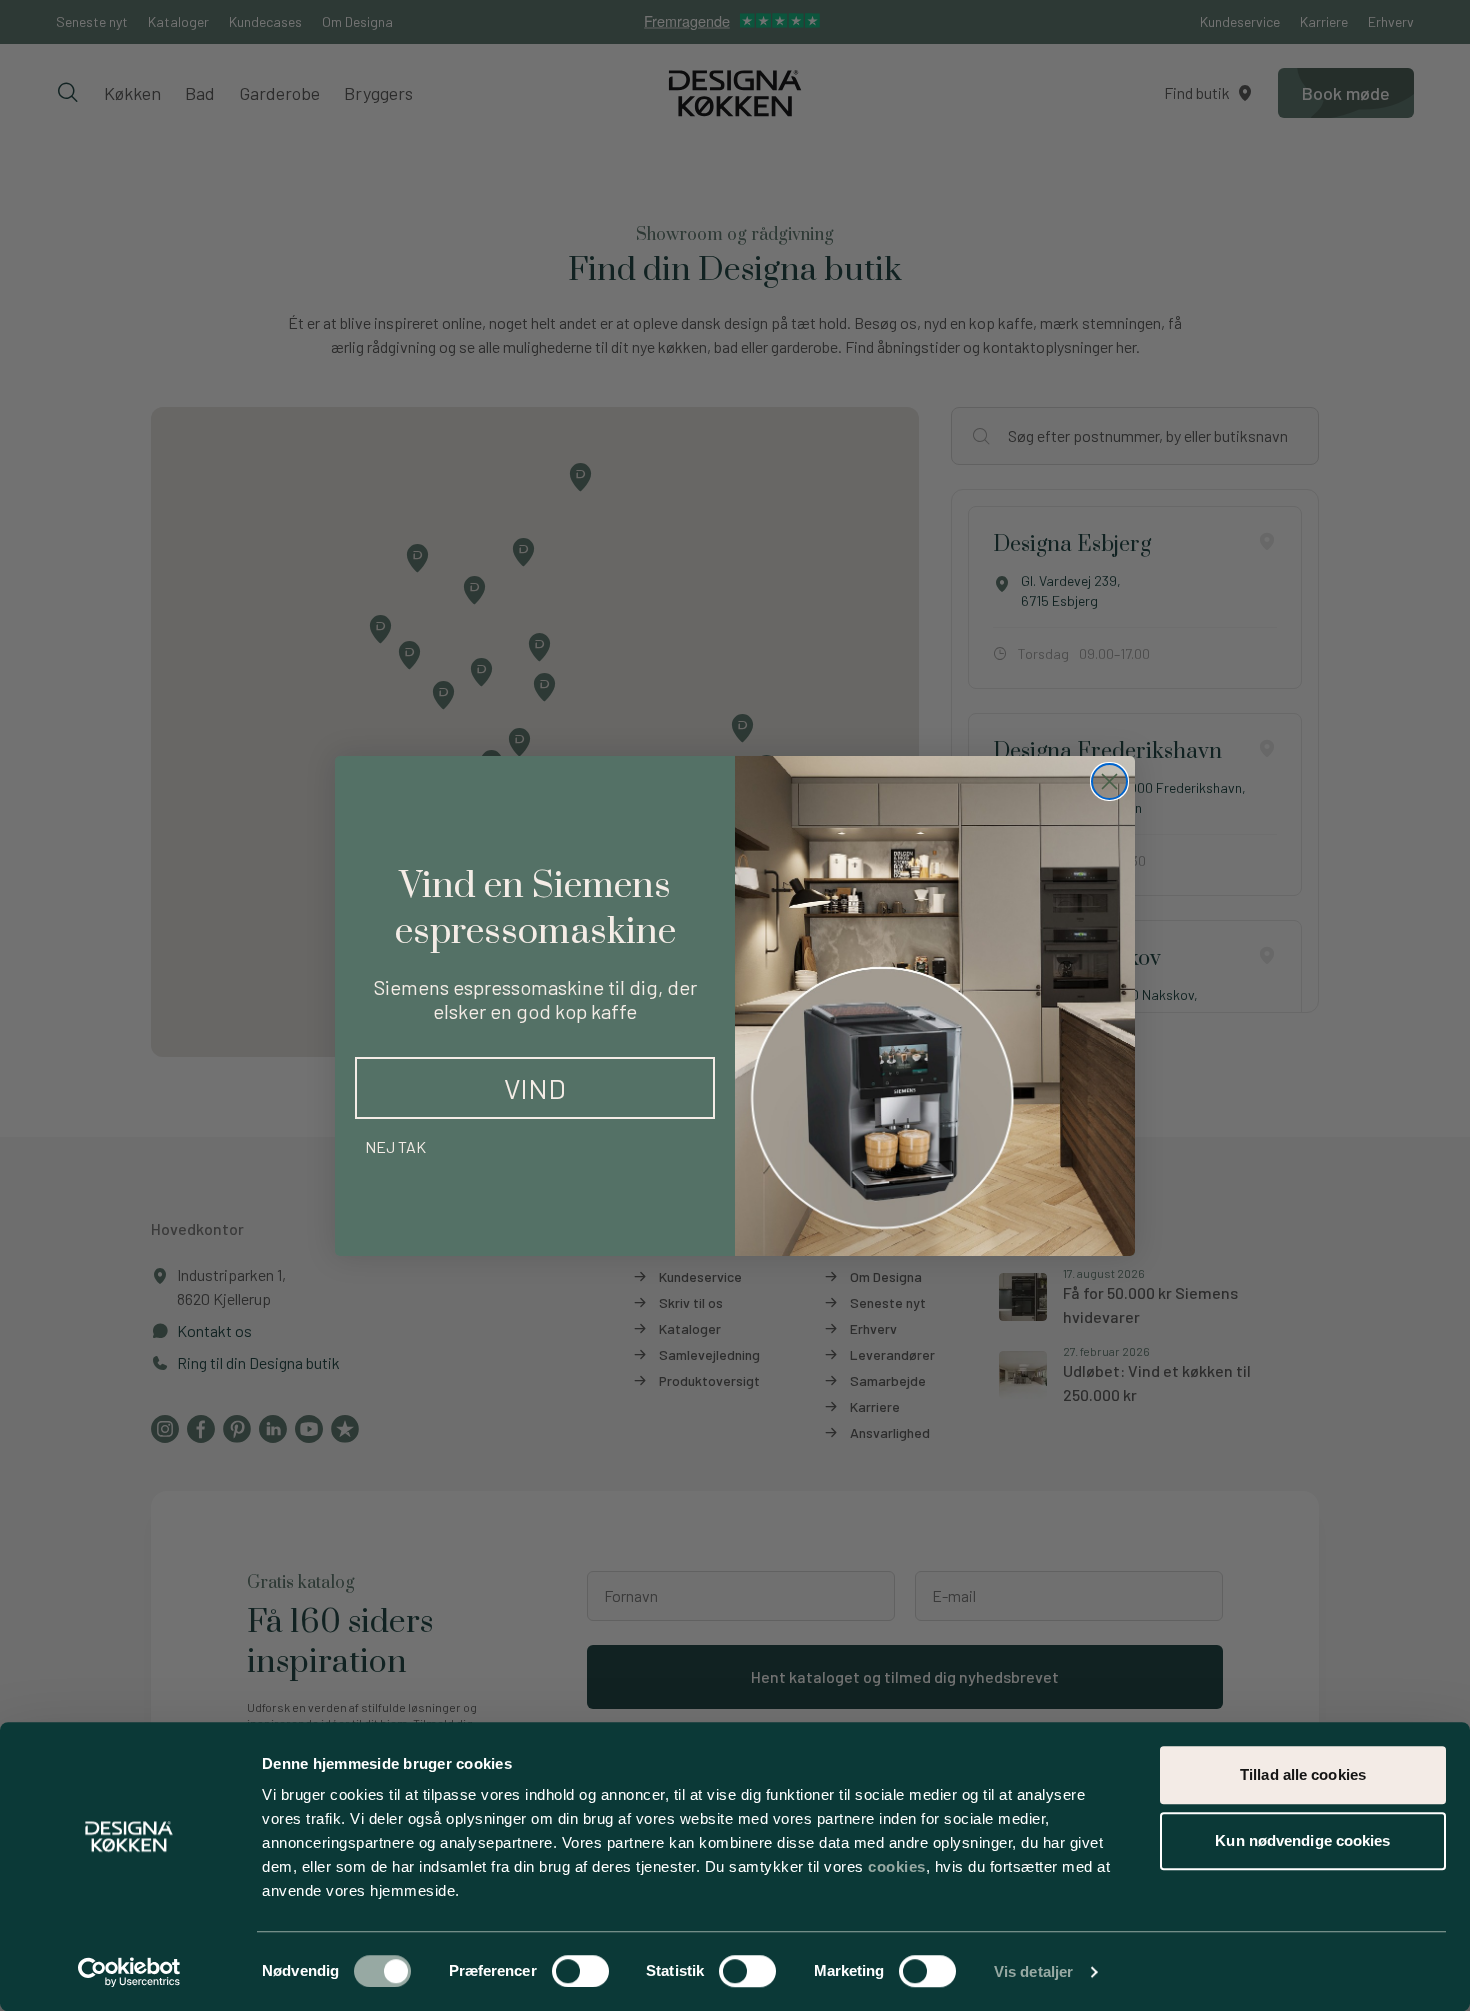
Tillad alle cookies (1303, 1774)
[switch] (580, 1971)
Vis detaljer (1033, 1971)
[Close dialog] (1109, 781)
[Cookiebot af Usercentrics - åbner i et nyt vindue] (129, 1972)
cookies (897, 1866)
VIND (535, 1088)
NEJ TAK (395, 1146)
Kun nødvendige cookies (1302, 1840)
